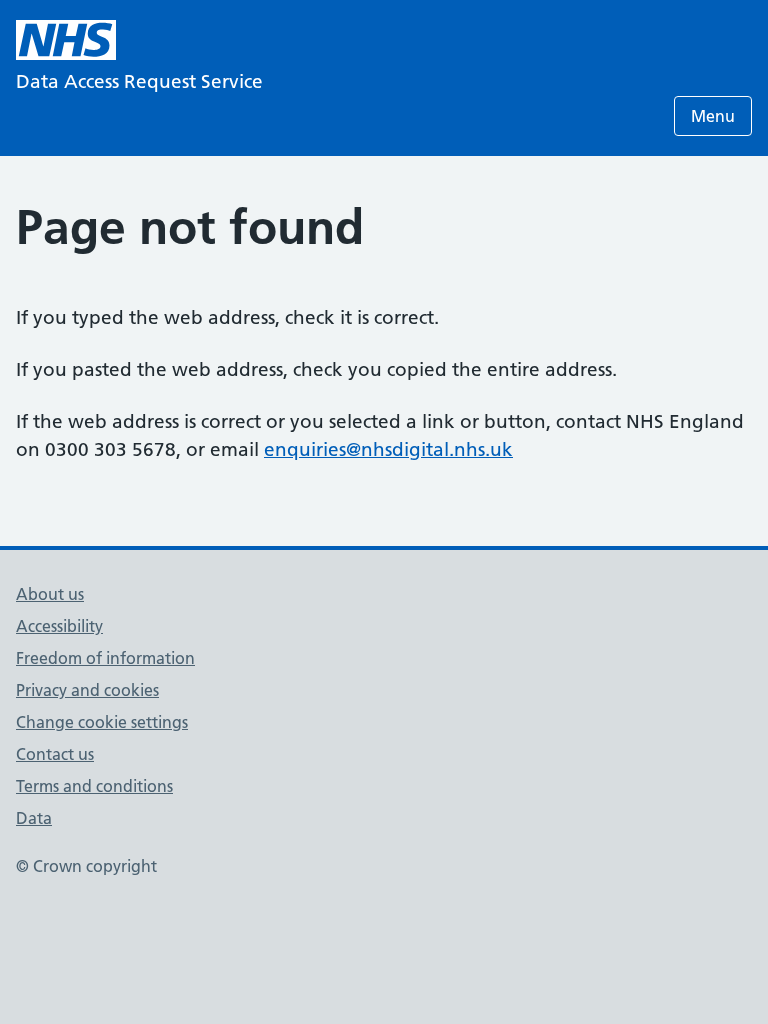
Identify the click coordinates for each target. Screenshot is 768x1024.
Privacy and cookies (87, 690)
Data (34, 818)
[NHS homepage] (66, 40)
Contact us (55, 754)
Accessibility (59, 626)
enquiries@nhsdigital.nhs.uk (388, 449)
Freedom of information (105, 658)
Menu (713, 116)
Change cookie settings (102, 722)
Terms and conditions (94, 786)
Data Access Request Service (139, 81)
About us (50, 594)
